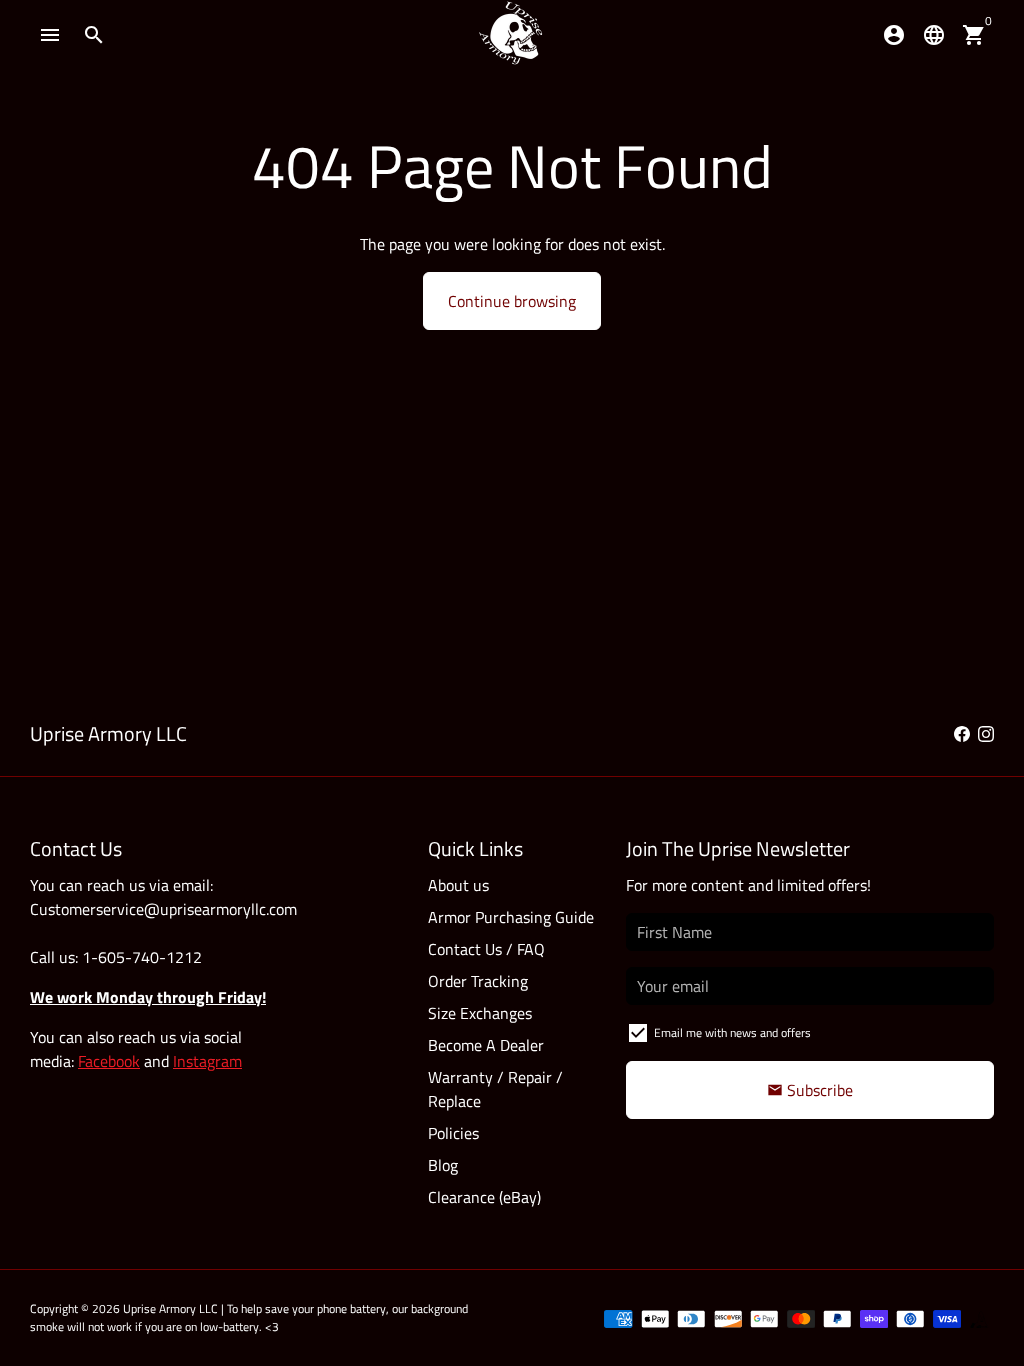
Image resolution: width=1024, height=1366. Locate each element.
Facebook (109, 1061)
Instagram (207, 1061)
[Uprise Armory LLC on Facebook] (962, 734)
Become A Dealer (486, 1045)
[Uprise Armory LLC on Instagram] (986, 734)
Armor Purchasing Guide (511, 917)
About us (458, 885)
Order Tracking (478, 981)
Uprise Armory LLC (170, 1308)
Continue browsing (512, 301)
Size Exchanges (480, 1013)
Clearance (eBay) (484, 1197)
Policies (453, 1133)
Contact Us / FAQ (486, 949)
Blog (443, 1165)
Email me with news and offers (732, 1033)
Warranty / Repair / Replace (495, 1089)
